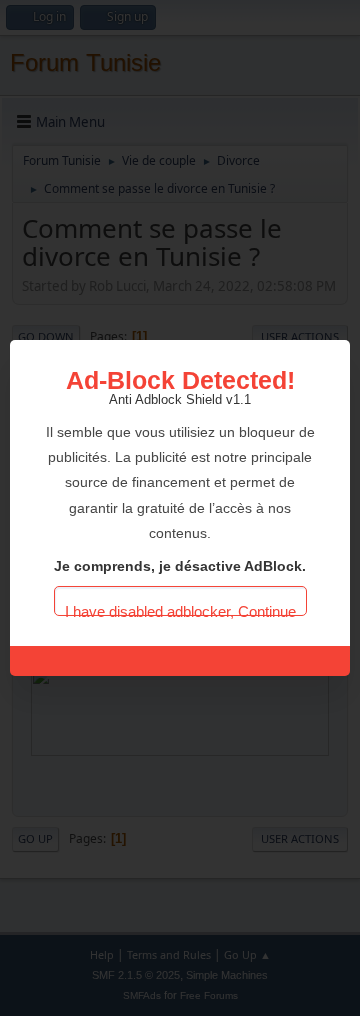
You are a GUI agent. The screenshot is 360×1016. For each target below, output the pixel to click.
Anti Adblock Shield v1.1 (180, 399)
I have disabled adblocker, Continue (180, 609)
